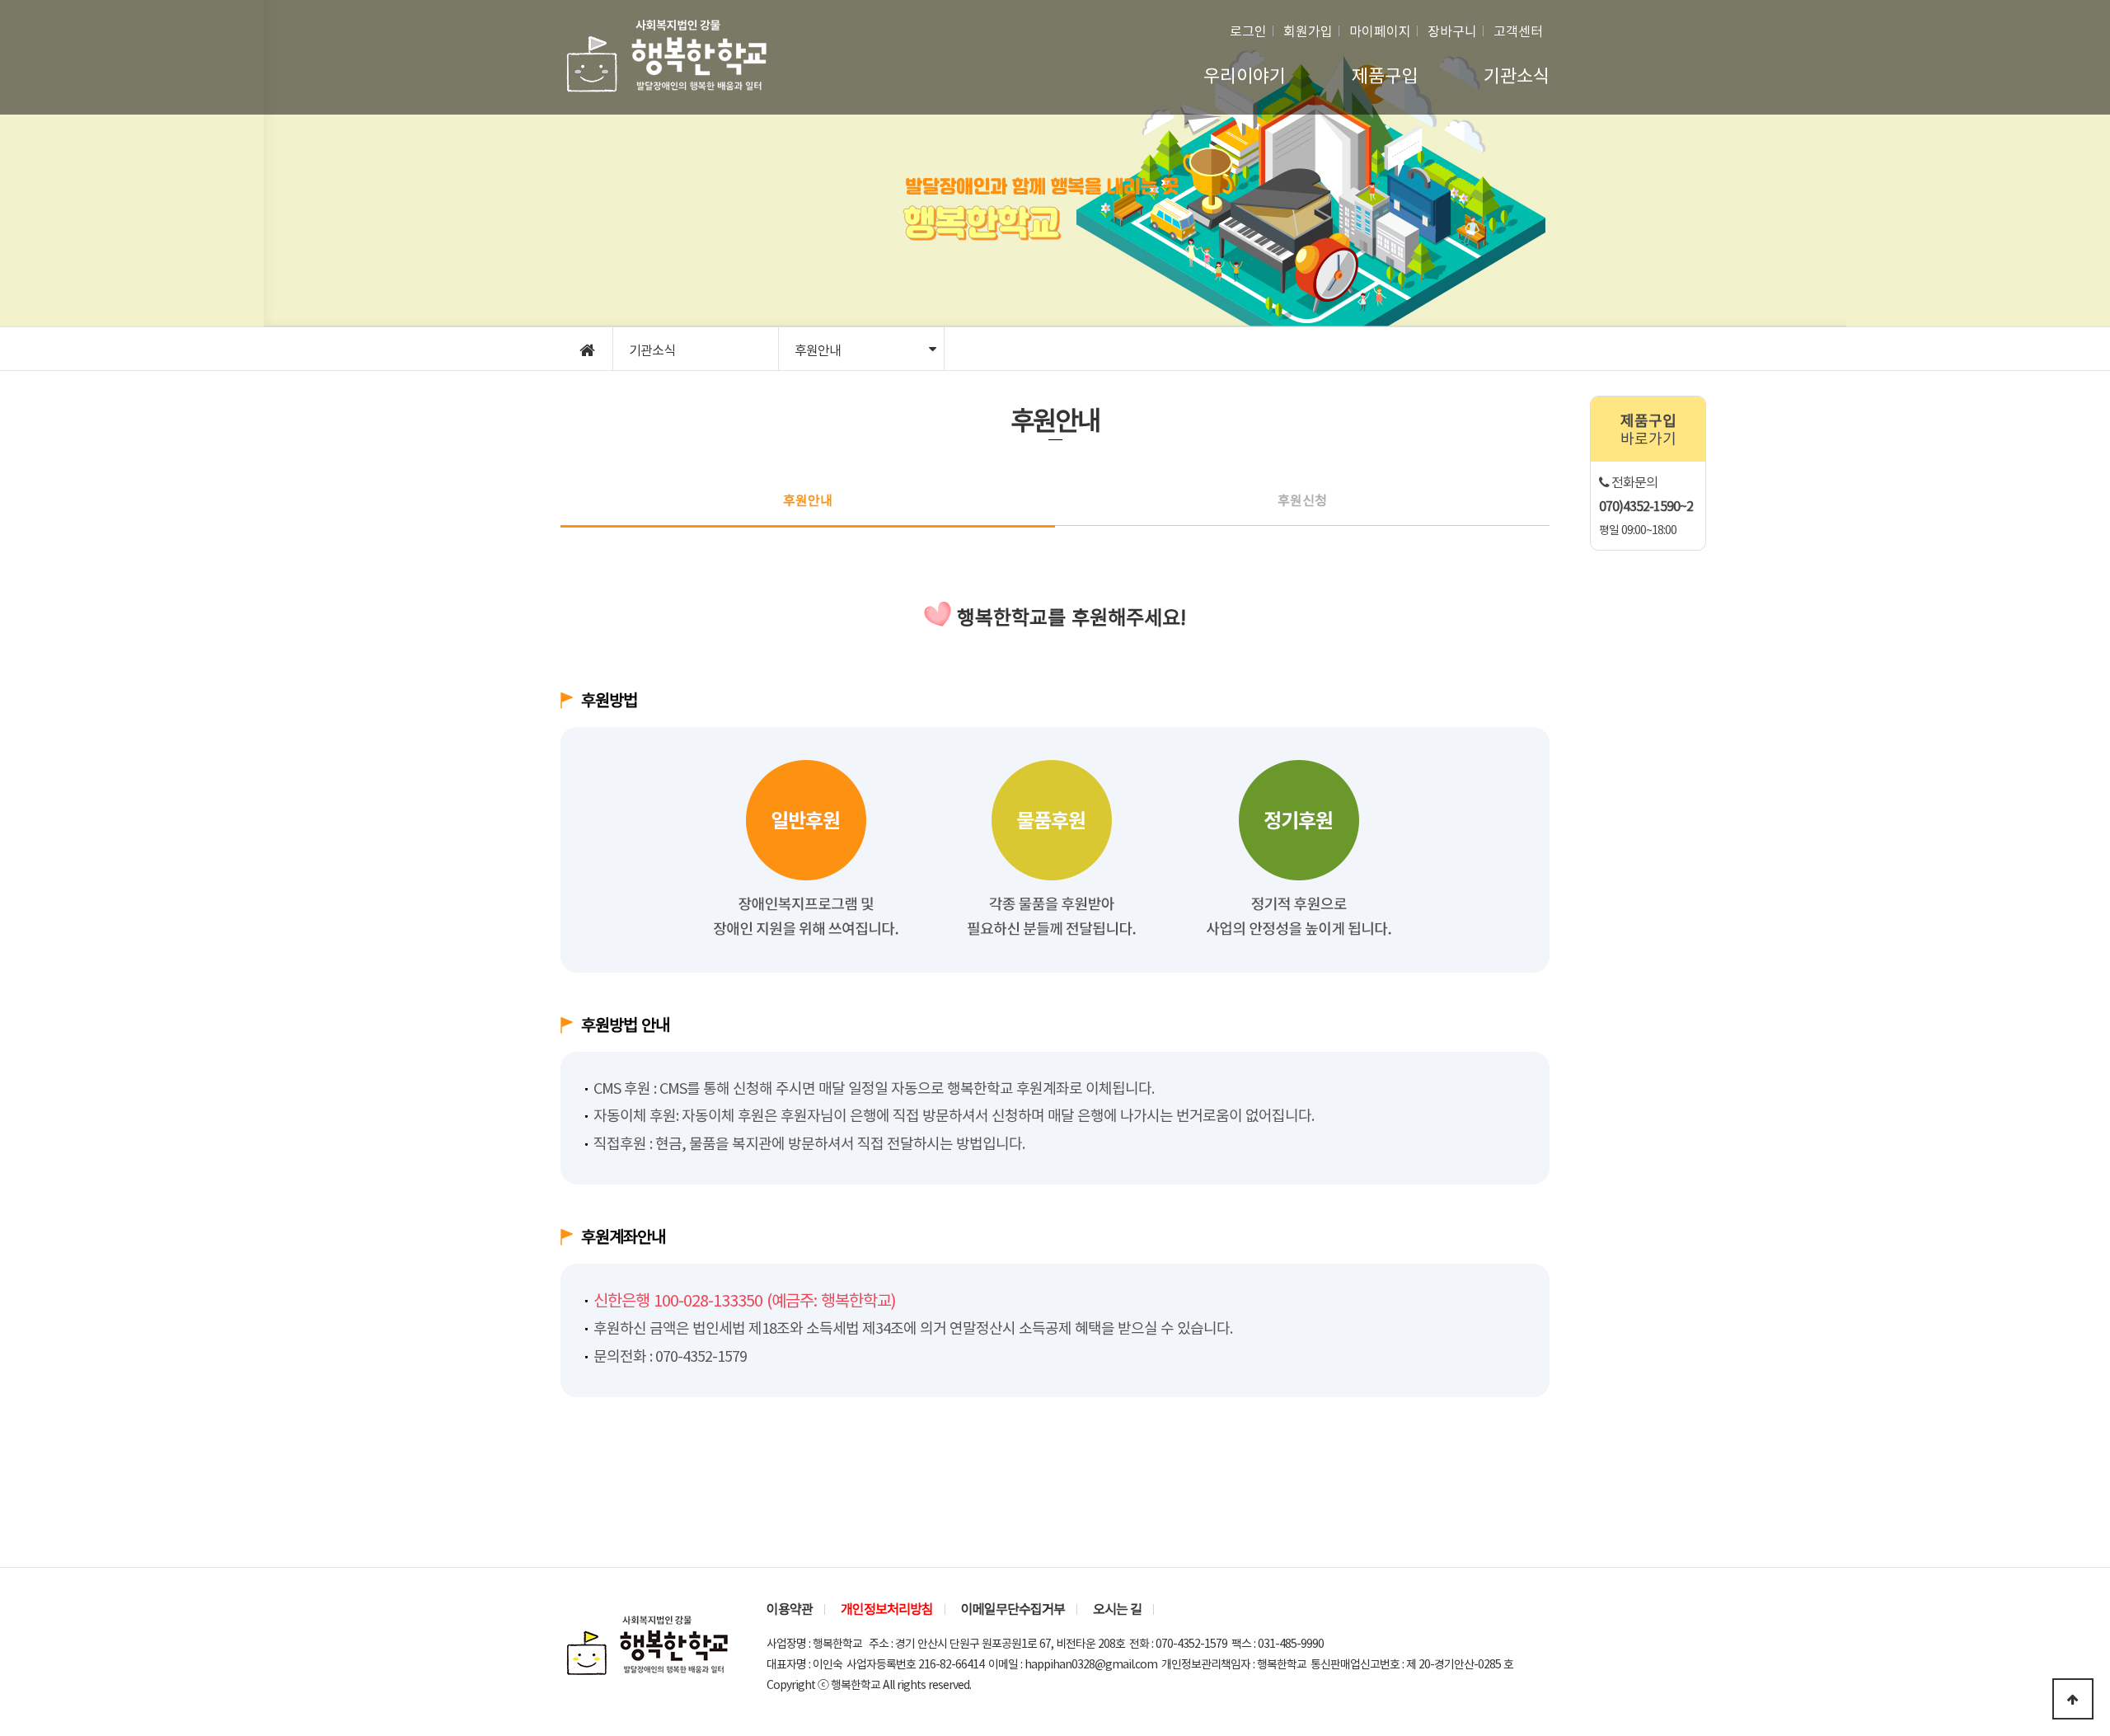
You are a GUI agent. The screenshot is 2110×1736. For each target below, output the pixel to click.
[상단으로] (2073, 1699)
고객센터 (1518, 30)
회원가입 (1308, 30)
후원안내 (818, 350)
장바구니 (1452, 30)
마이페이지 (1380, 30)
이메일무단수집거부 (1013, 1608)
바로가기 (1648, 429)
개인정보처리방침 (887, 1608)
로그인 (1248, 30)
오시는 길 (1117, 1608)
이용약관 (790, 1608)
